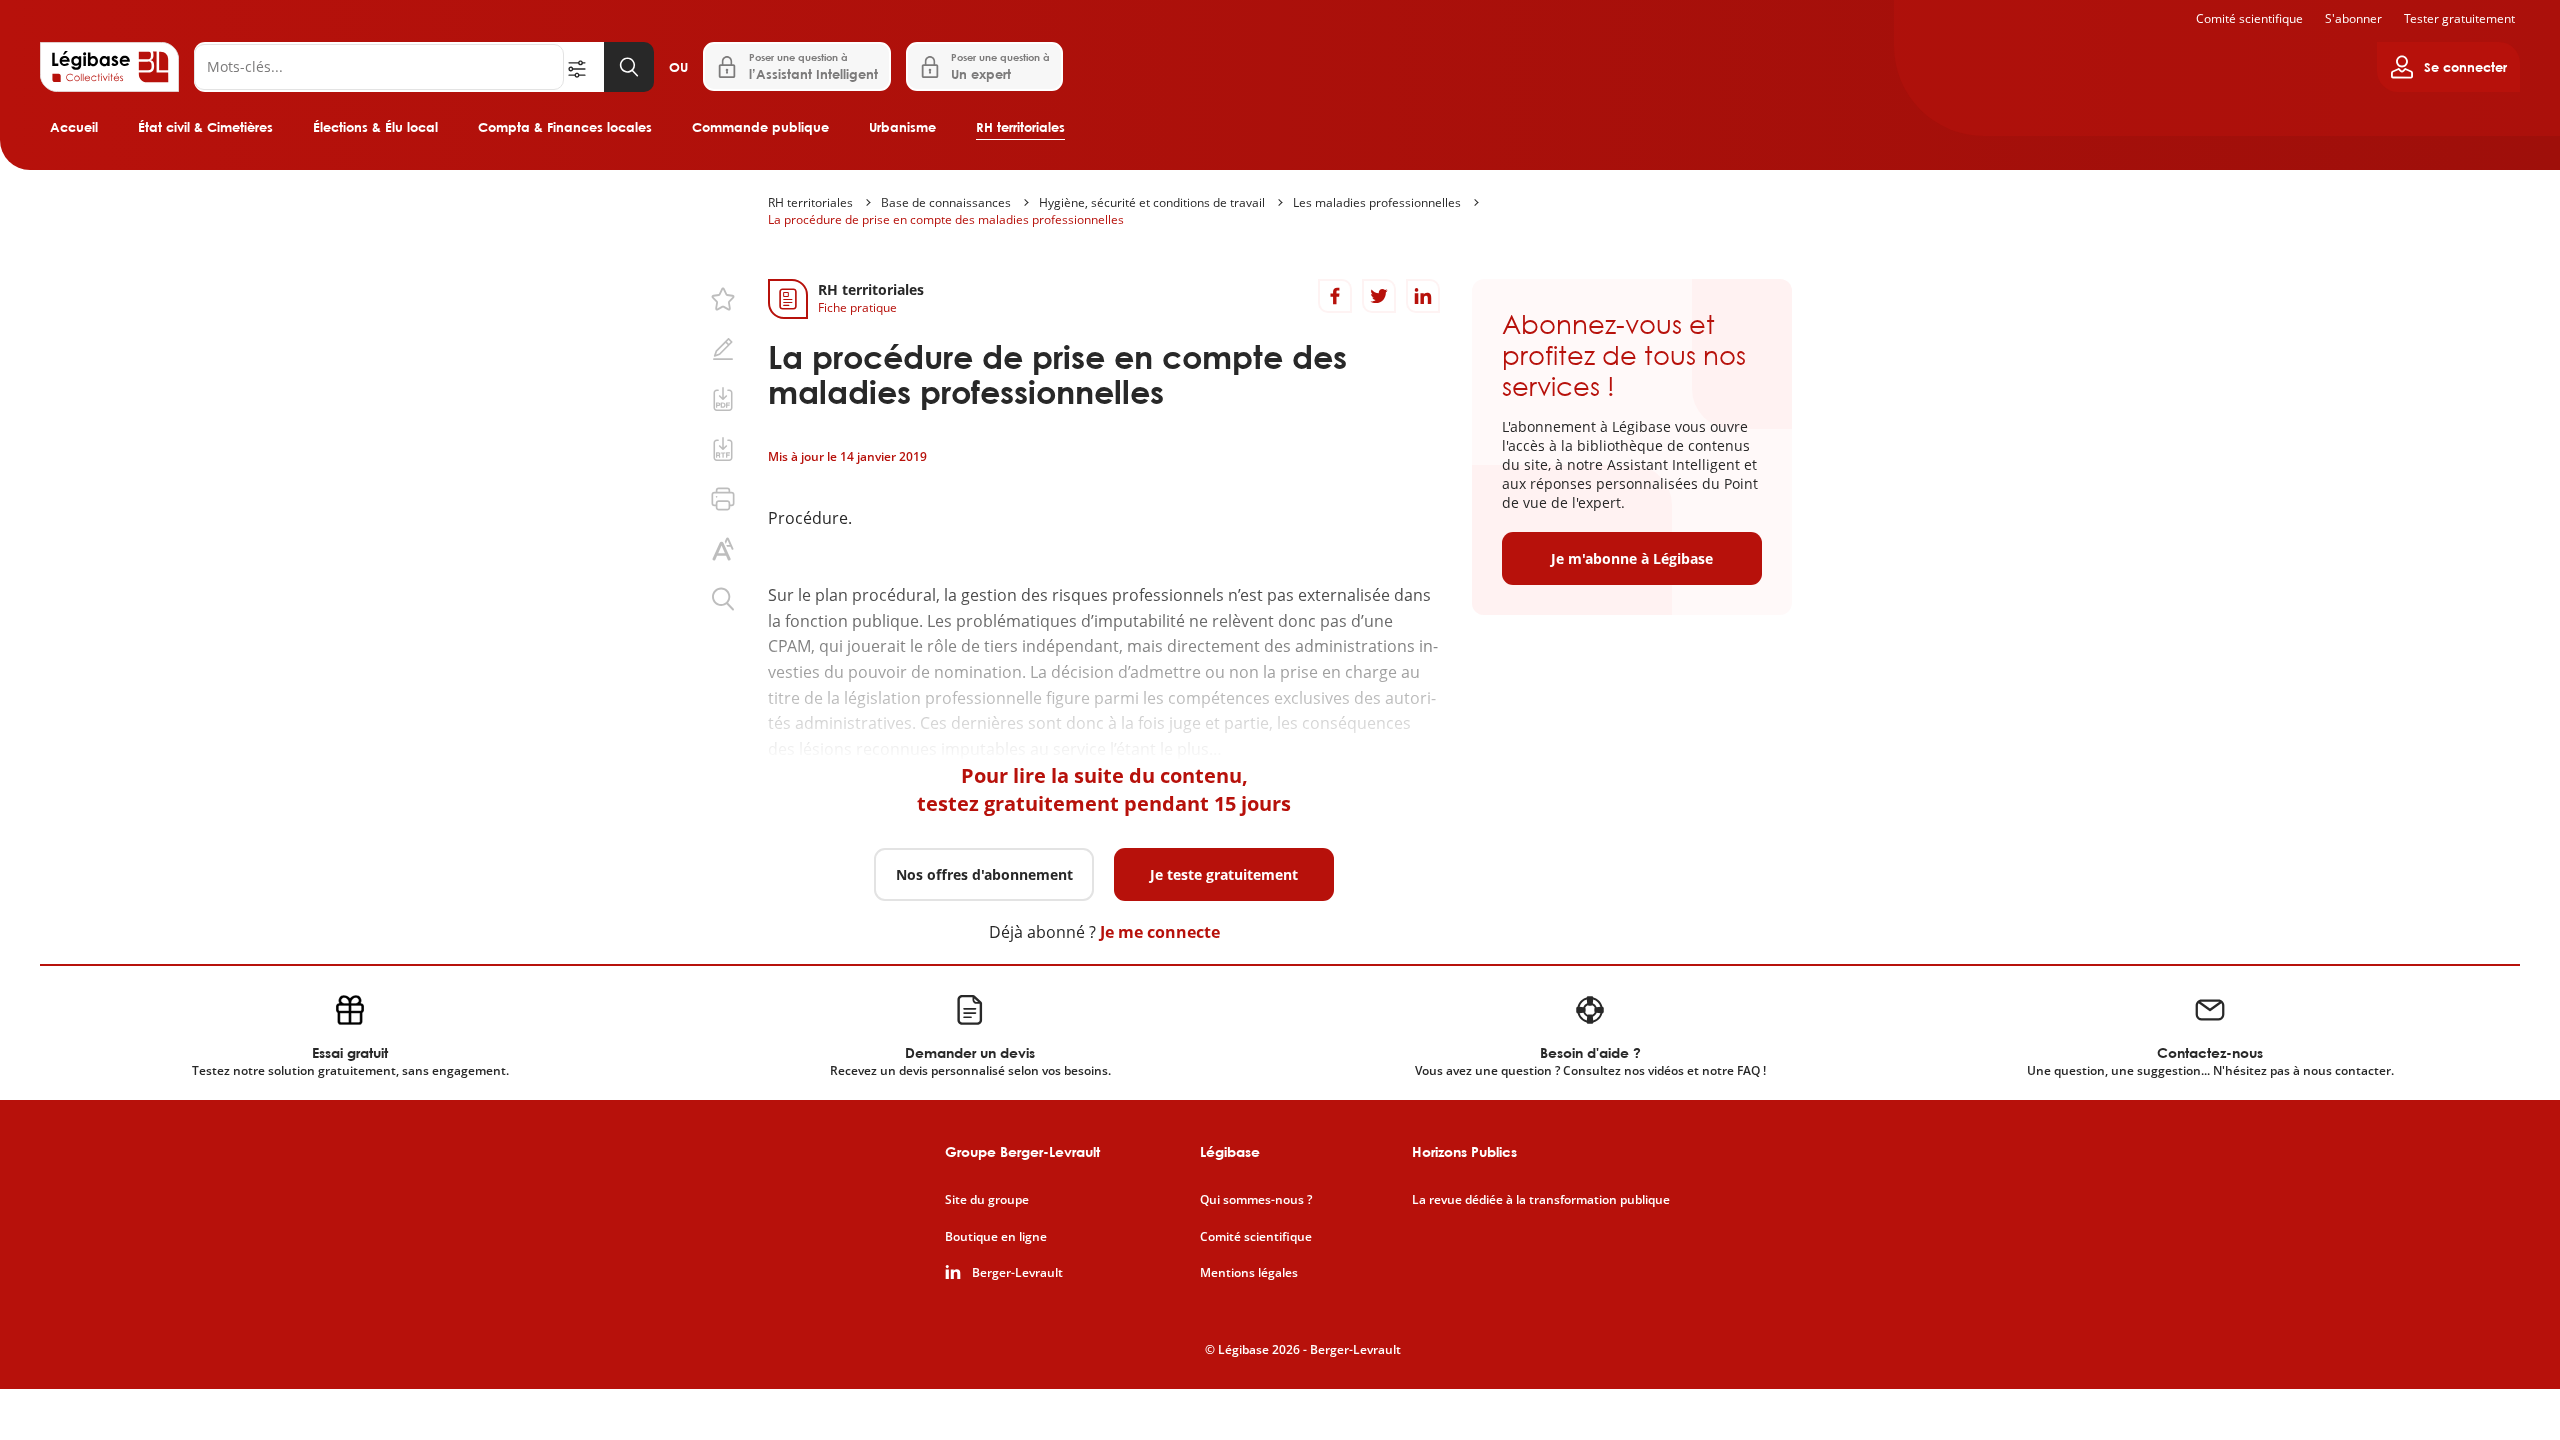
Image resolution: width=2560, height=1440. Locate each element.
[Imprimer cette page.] (723, 499)
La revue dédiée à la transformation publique (1541, 1200)
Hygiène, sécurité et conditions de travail (1152, 202)
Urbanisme (902, 127)
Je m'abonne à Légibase (1632, 558)
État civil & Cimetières (205, 127)
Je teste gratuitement (1224, 874)
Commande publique (760, 127)
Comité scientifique (2249, 18)
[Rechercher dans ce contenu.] (723, 599)
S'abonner (2353, 18)
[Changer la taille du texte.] (723, 549)
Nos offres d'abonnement (984, 874)
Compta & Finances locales (565, 127)
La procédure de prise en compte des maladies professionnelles (946, 219)
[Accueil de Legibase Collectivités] (109, 67)
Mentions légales (1249, 1273)
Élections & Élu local (375, 127)
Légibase (1230, 1151)
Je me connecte (1160, 932)
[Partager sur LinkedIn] (1423, 296)
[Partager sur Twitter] (1379, 296)
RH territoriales (1020, 127)
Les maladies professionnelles (1377, 202)
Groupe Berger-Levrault (1022, 1151)
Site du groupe (987, 1200)
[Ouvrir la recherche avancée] (584, 67)
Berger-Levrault (1017, 1273)
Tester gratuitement (2459, 18)
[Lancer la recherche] (629, 67)
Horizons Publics (1464, 1151)
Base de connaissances (946, 202)
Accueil (74, 127)
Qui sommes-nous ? (1256, 1200)
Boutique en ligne (996, 1237)
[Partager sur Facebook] (1335, 296)
